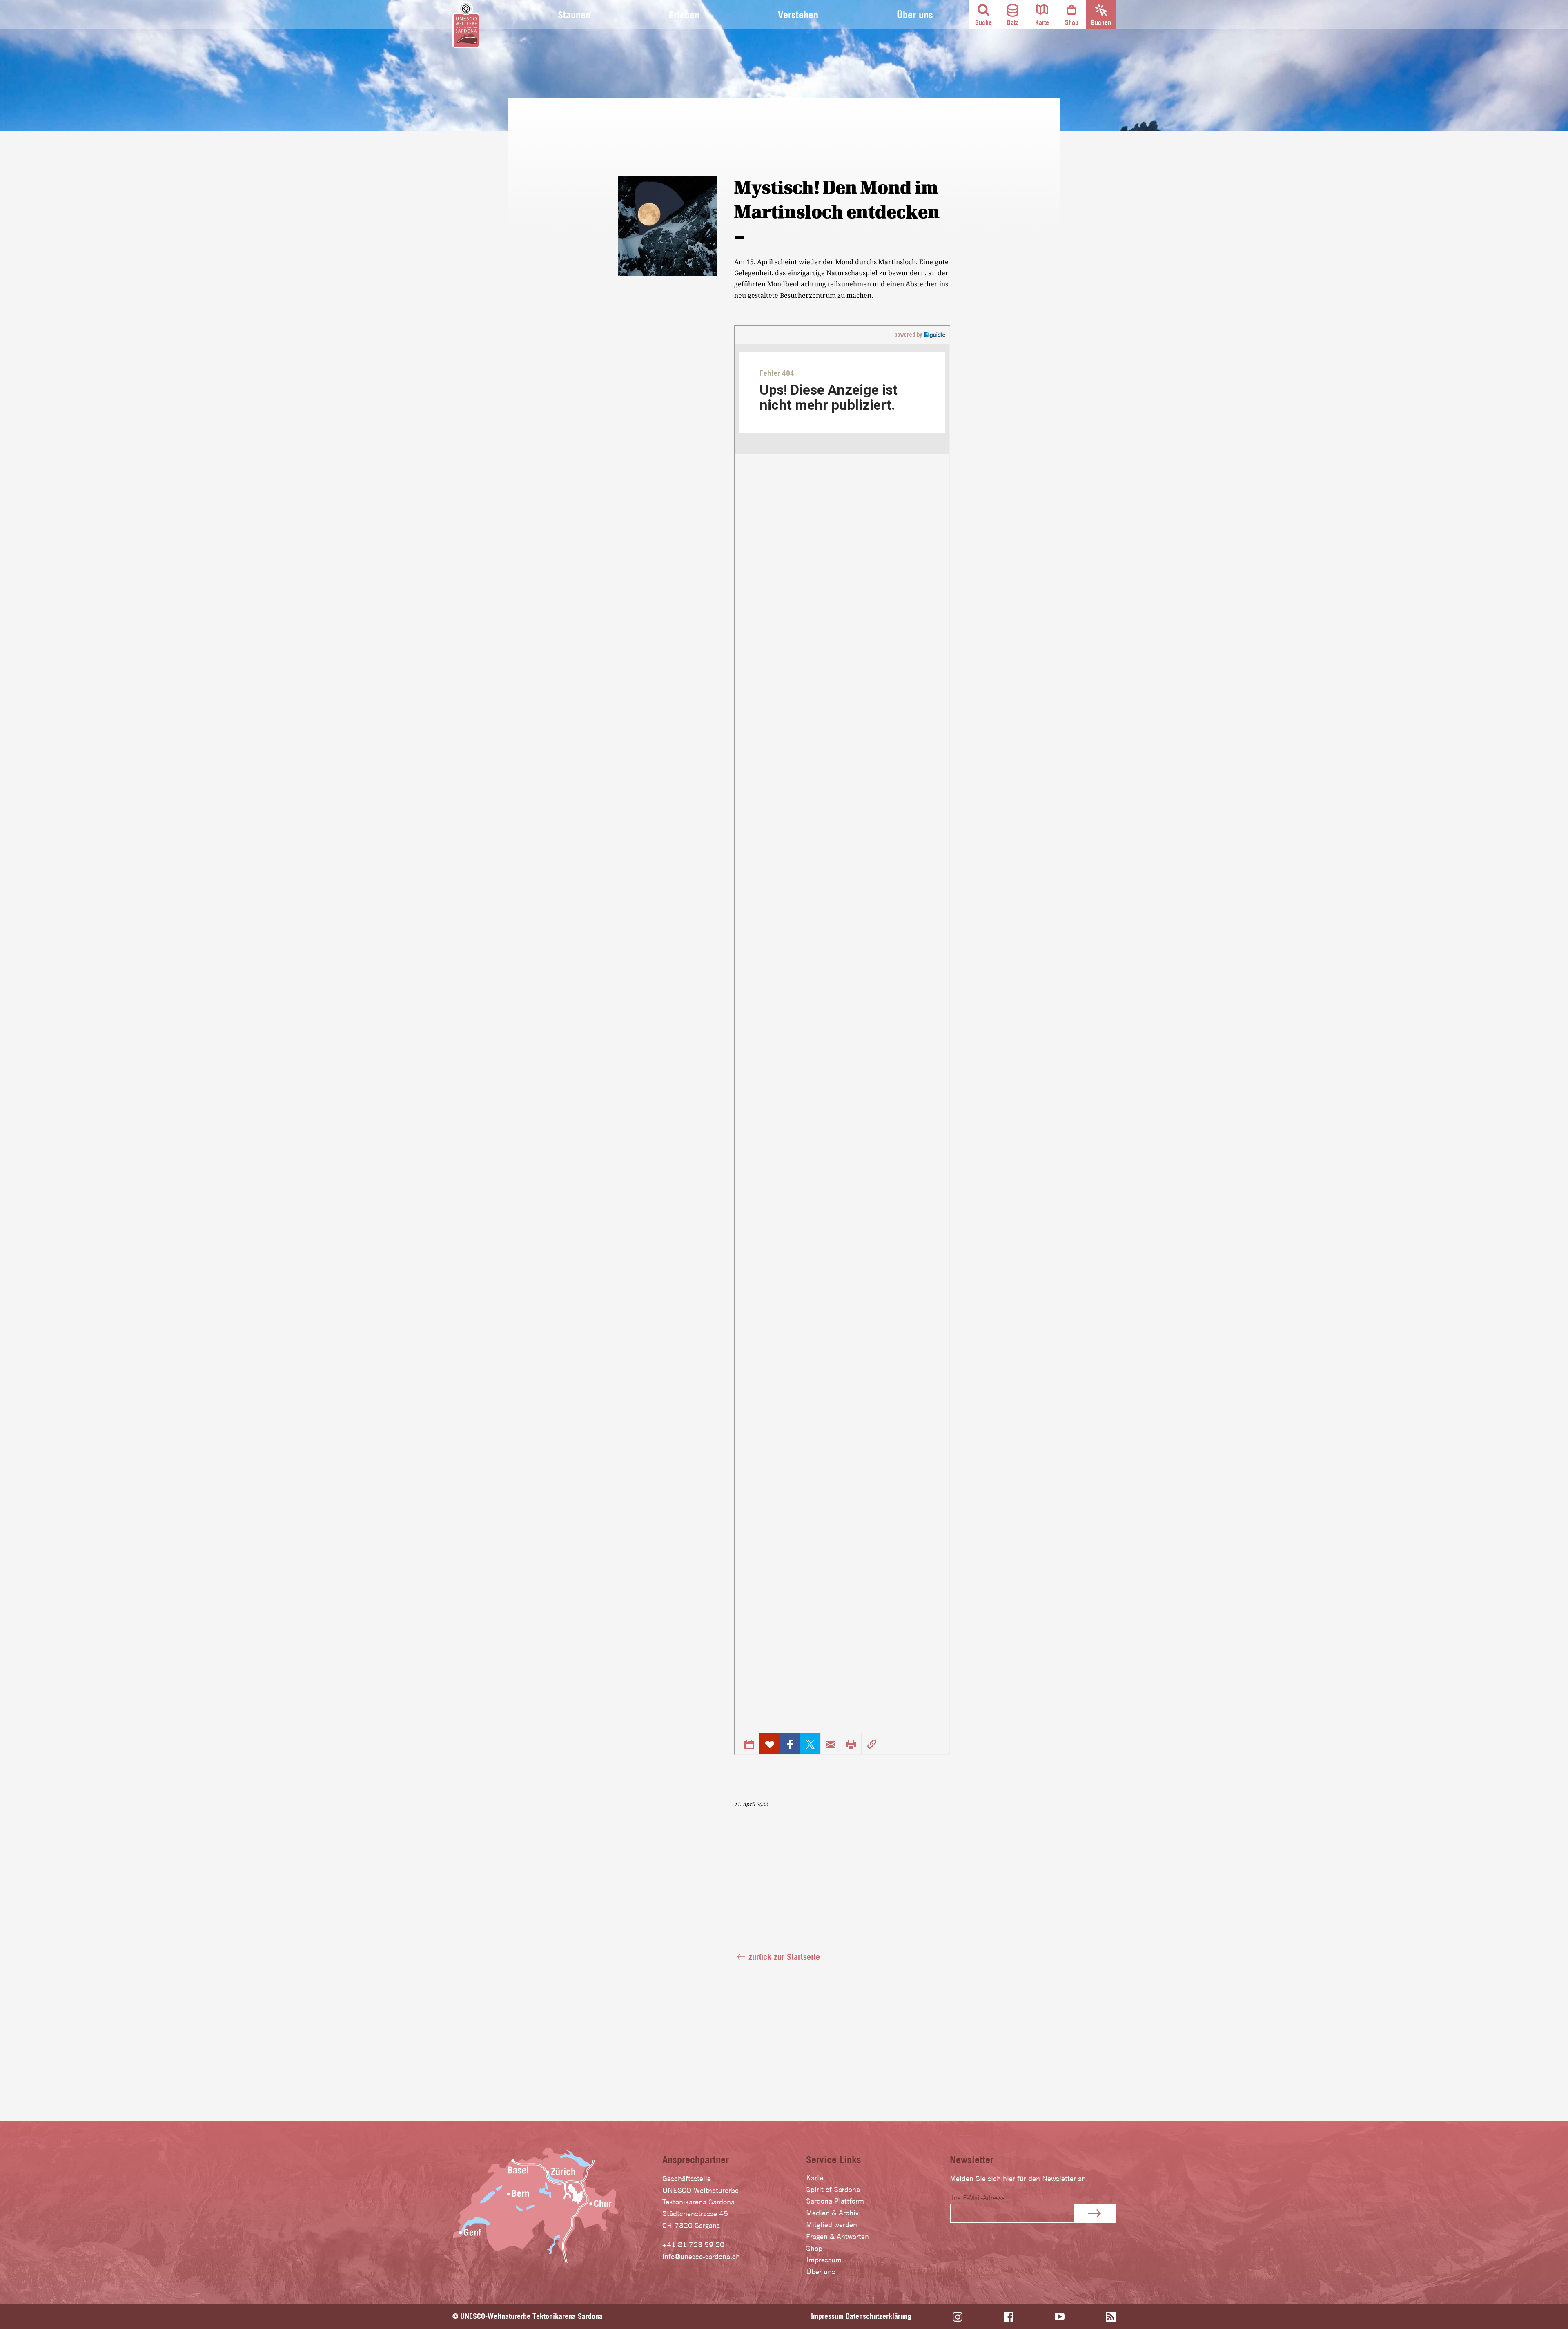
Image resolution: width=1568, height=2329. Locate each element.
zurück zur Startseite (784, 1957)
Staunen (574, 15)
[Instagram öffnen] (958, 2317)
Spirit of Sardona (833, 2190)
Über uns (915, 15)
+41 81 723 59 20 (693, 2245)
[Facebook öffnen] (1009, 2317)
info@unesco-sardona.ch (701, 2256)
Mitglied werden (832, 2225)
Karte (815, 2178)
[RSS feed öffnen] (1111, 2317)
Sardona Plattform (835, 2201)
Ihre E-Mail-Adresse (977, 2198)
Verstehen (798, 15)
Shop (814, 2248)
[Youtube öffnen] (1060, 2317)
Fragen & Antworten (837, 2236)
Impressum (824, 2260)
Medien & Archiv (832, 2213)
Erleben (684, 15)
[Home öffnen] (466, 25)
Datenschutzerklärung (879, 2316)
